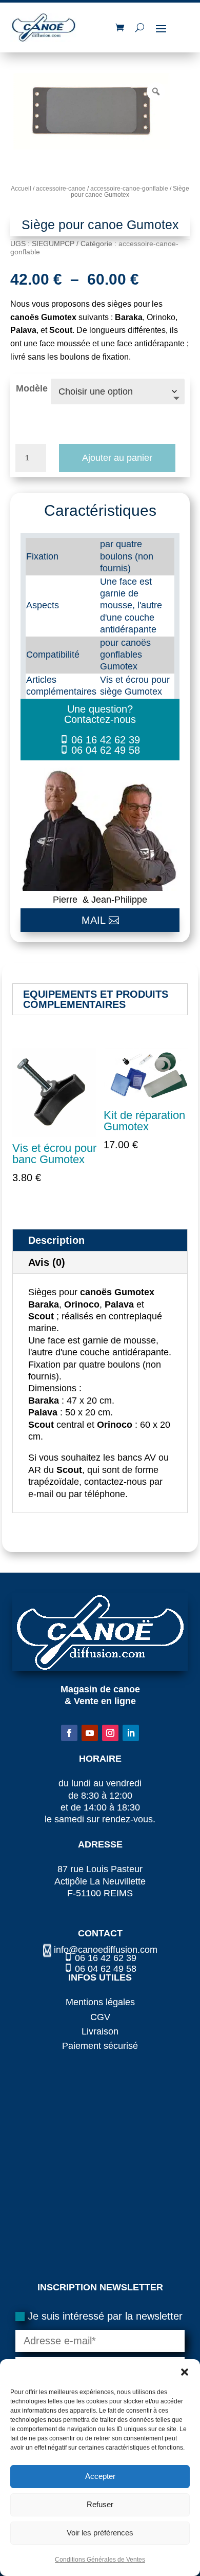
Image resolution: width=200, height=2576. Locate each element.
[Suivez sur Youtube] (90, 1733)
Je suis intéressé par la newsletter (105, 2316)
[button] (185, 2372)
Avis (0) (47, 1262)
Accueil (21, 189)
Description (56, 1240)
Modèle (32, 388)
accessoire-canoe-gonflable (129, 189)
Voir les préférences (100, 2533)
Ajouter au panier (117, 458)
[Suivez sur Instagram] (110, 1733)
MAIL (94, 920)
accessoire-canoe (61, 189)
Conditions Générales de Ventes (100, 2560)
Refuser (100, 2504)
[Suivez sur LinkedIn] (131, 1733)
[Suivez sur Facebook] (69, 1733)
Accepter (100, 2476)
